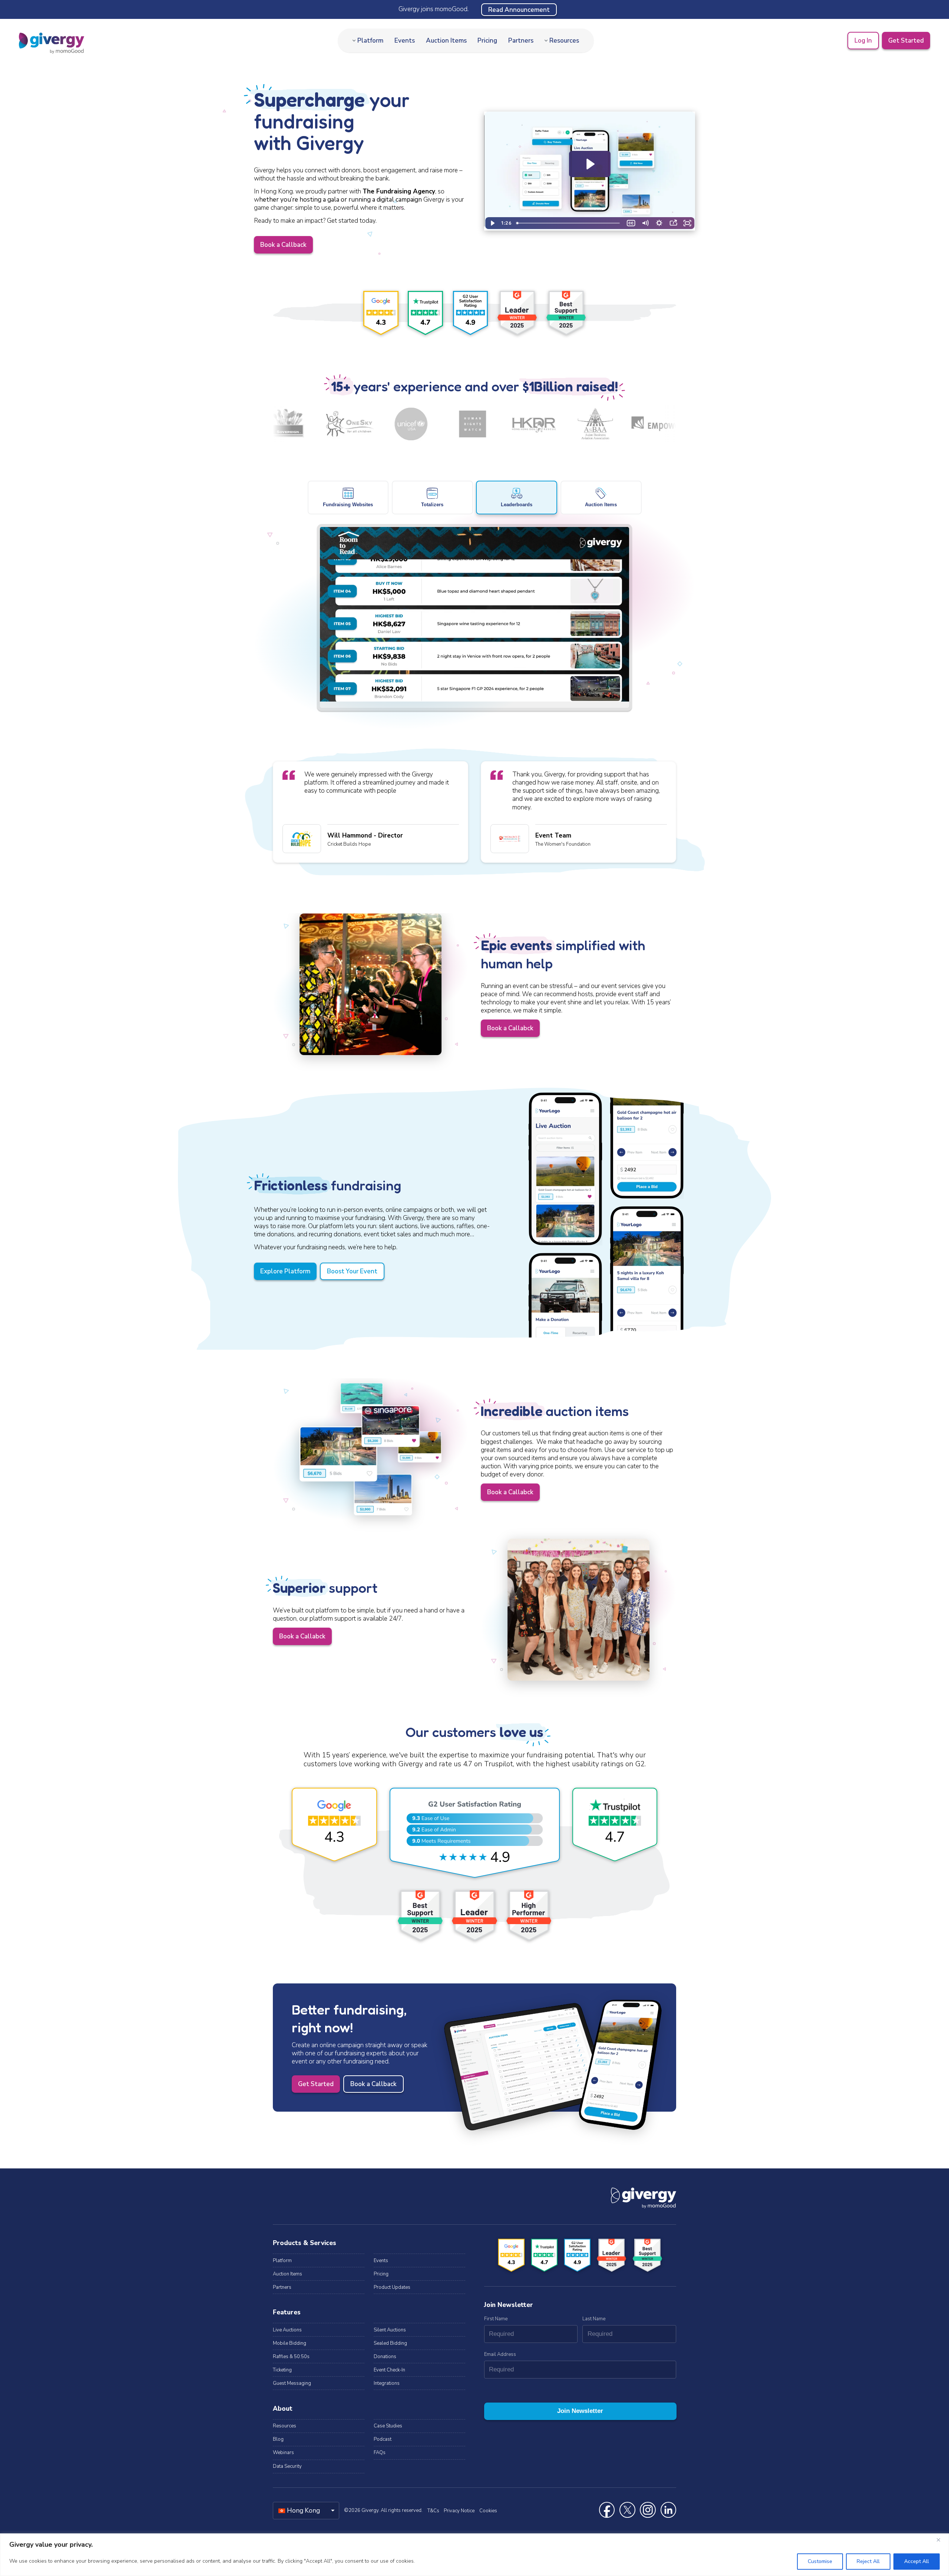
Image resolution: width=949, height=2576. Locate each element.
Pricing (487, 41)
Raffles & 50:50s (291, 2357)
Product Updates (392, 2287)
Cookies (488, 2511)
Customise (820, 2561)
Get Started (906, 41)
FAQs (380, 2453)
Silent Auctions (390, 2330)
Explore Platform (285, 1271)
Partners (521, 41)
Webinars (283, 2453)
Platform (370, 41)
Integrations (387, 2383)
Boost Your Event (352, 1271)
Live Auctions (287, 2330)
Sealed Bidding (390, 2343)
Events (405, 41)
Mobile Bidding (290, 2343)
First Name (496, 2319)
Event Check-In (389, 2370)
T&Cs (433, 2511)
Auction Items (446, 41)
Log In (863, 41)
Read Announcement (519, 9)
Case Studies (388, 2426)
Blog (278, 2439)
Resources (564, 41)
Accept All (917, 2561)
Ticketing (282, 2370)
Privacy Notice (459, 2511)
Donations (385, 2357)
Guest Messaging (292, 2383)
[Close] (941, 2540)
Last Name (594, 2319)
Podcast (383, 2439)
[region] (474, 2555)
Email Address (500, 2354)
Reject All (868, 2561)
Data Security (287, 2466)
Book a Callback (283, 245)
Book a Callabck (510, 1028)
